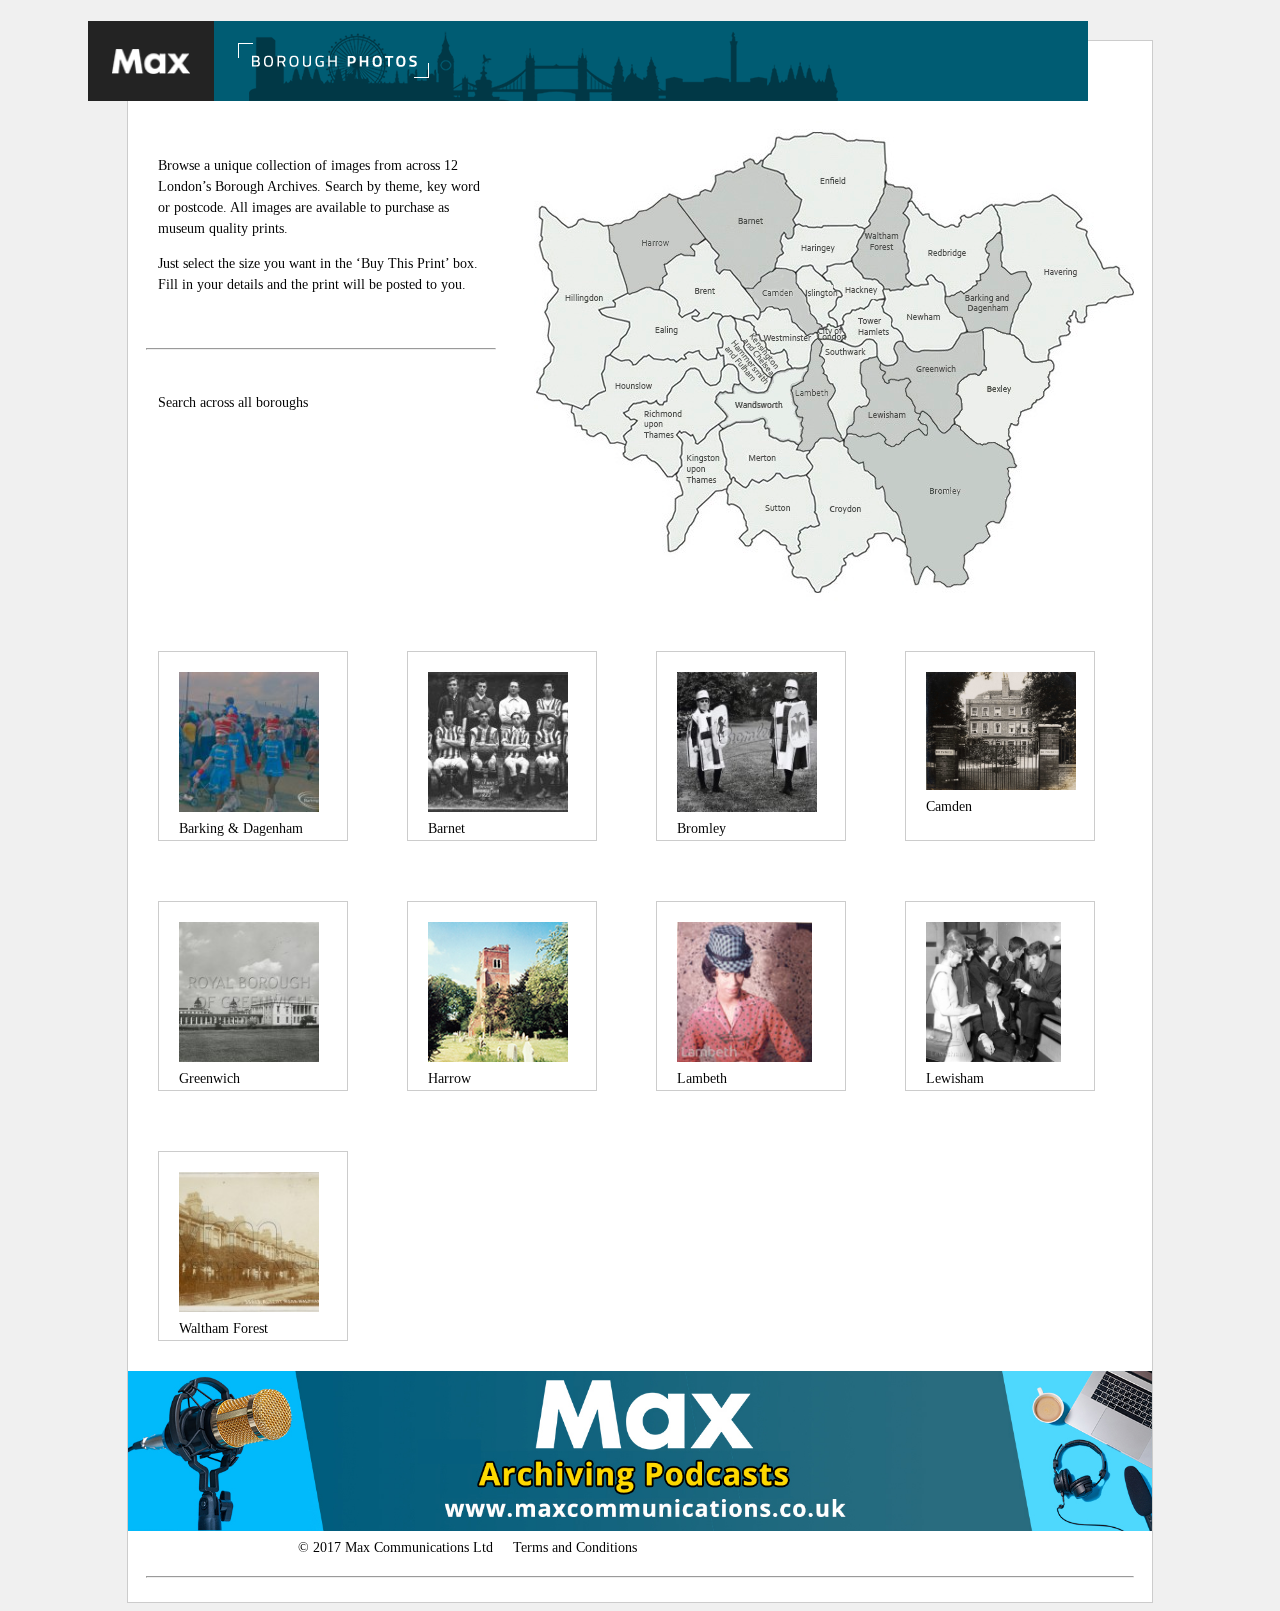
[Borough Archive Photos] (151, 61)
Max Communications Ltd (421, 1547)
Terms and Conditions (575, 1547)
